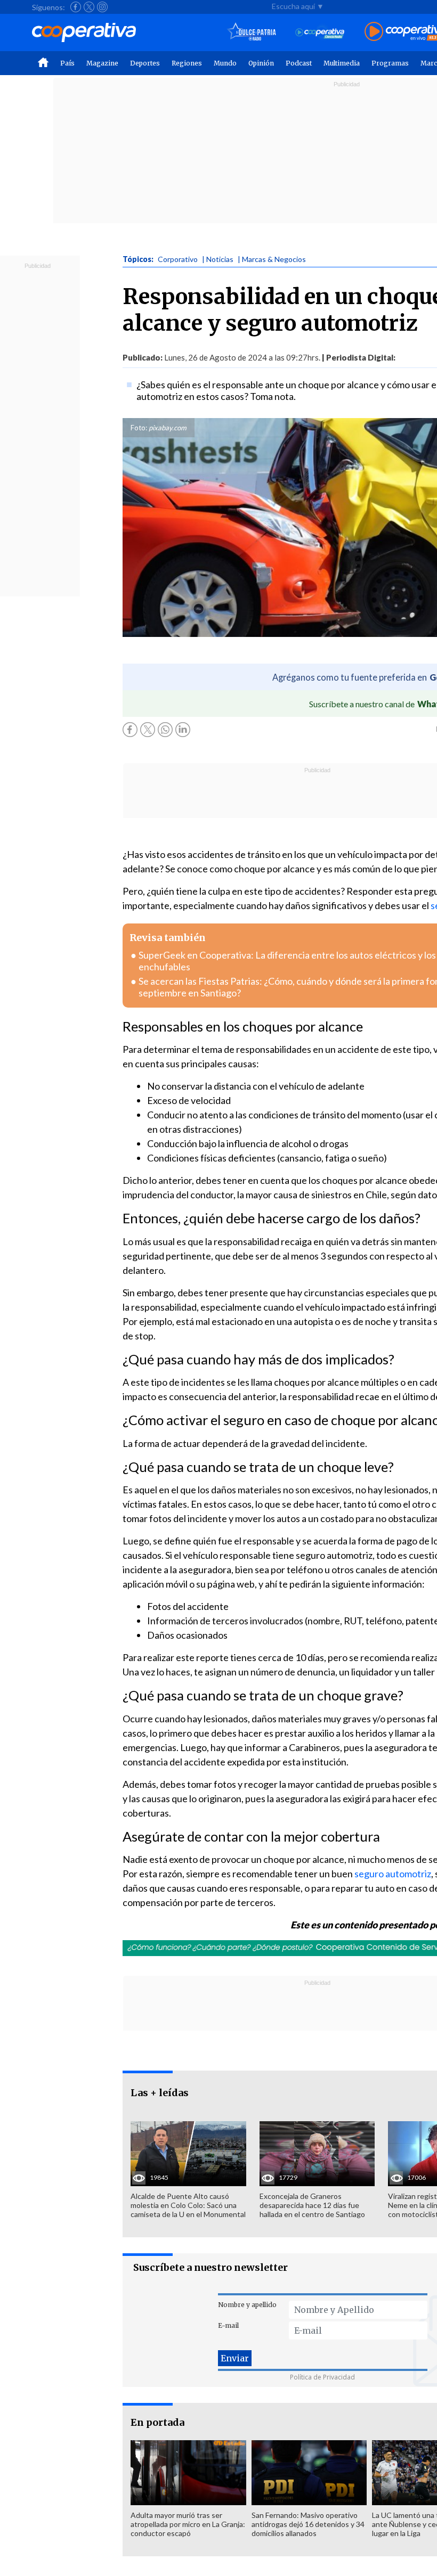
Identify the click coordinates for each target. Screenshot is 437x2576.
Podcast (299, 63)
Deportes (145, 63)
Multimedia (342, 63)
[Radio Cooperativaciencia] (320, 32)
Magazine (102, 63)
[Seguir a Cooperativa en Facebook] (76, 7)
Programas (390, 63)
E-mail (228, 2325)
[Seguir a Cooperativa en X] (89, 7)
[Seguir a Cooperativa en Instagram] (102, 7)
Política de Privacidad (322, 2377)
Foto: (139, 428)
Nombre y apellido (247, 2305)
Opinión (261, 63)
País (67, 63)
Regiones (187, 63)
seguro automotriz (393, 1874)
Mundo (225, 63)
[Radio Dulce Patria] (252, 32)
